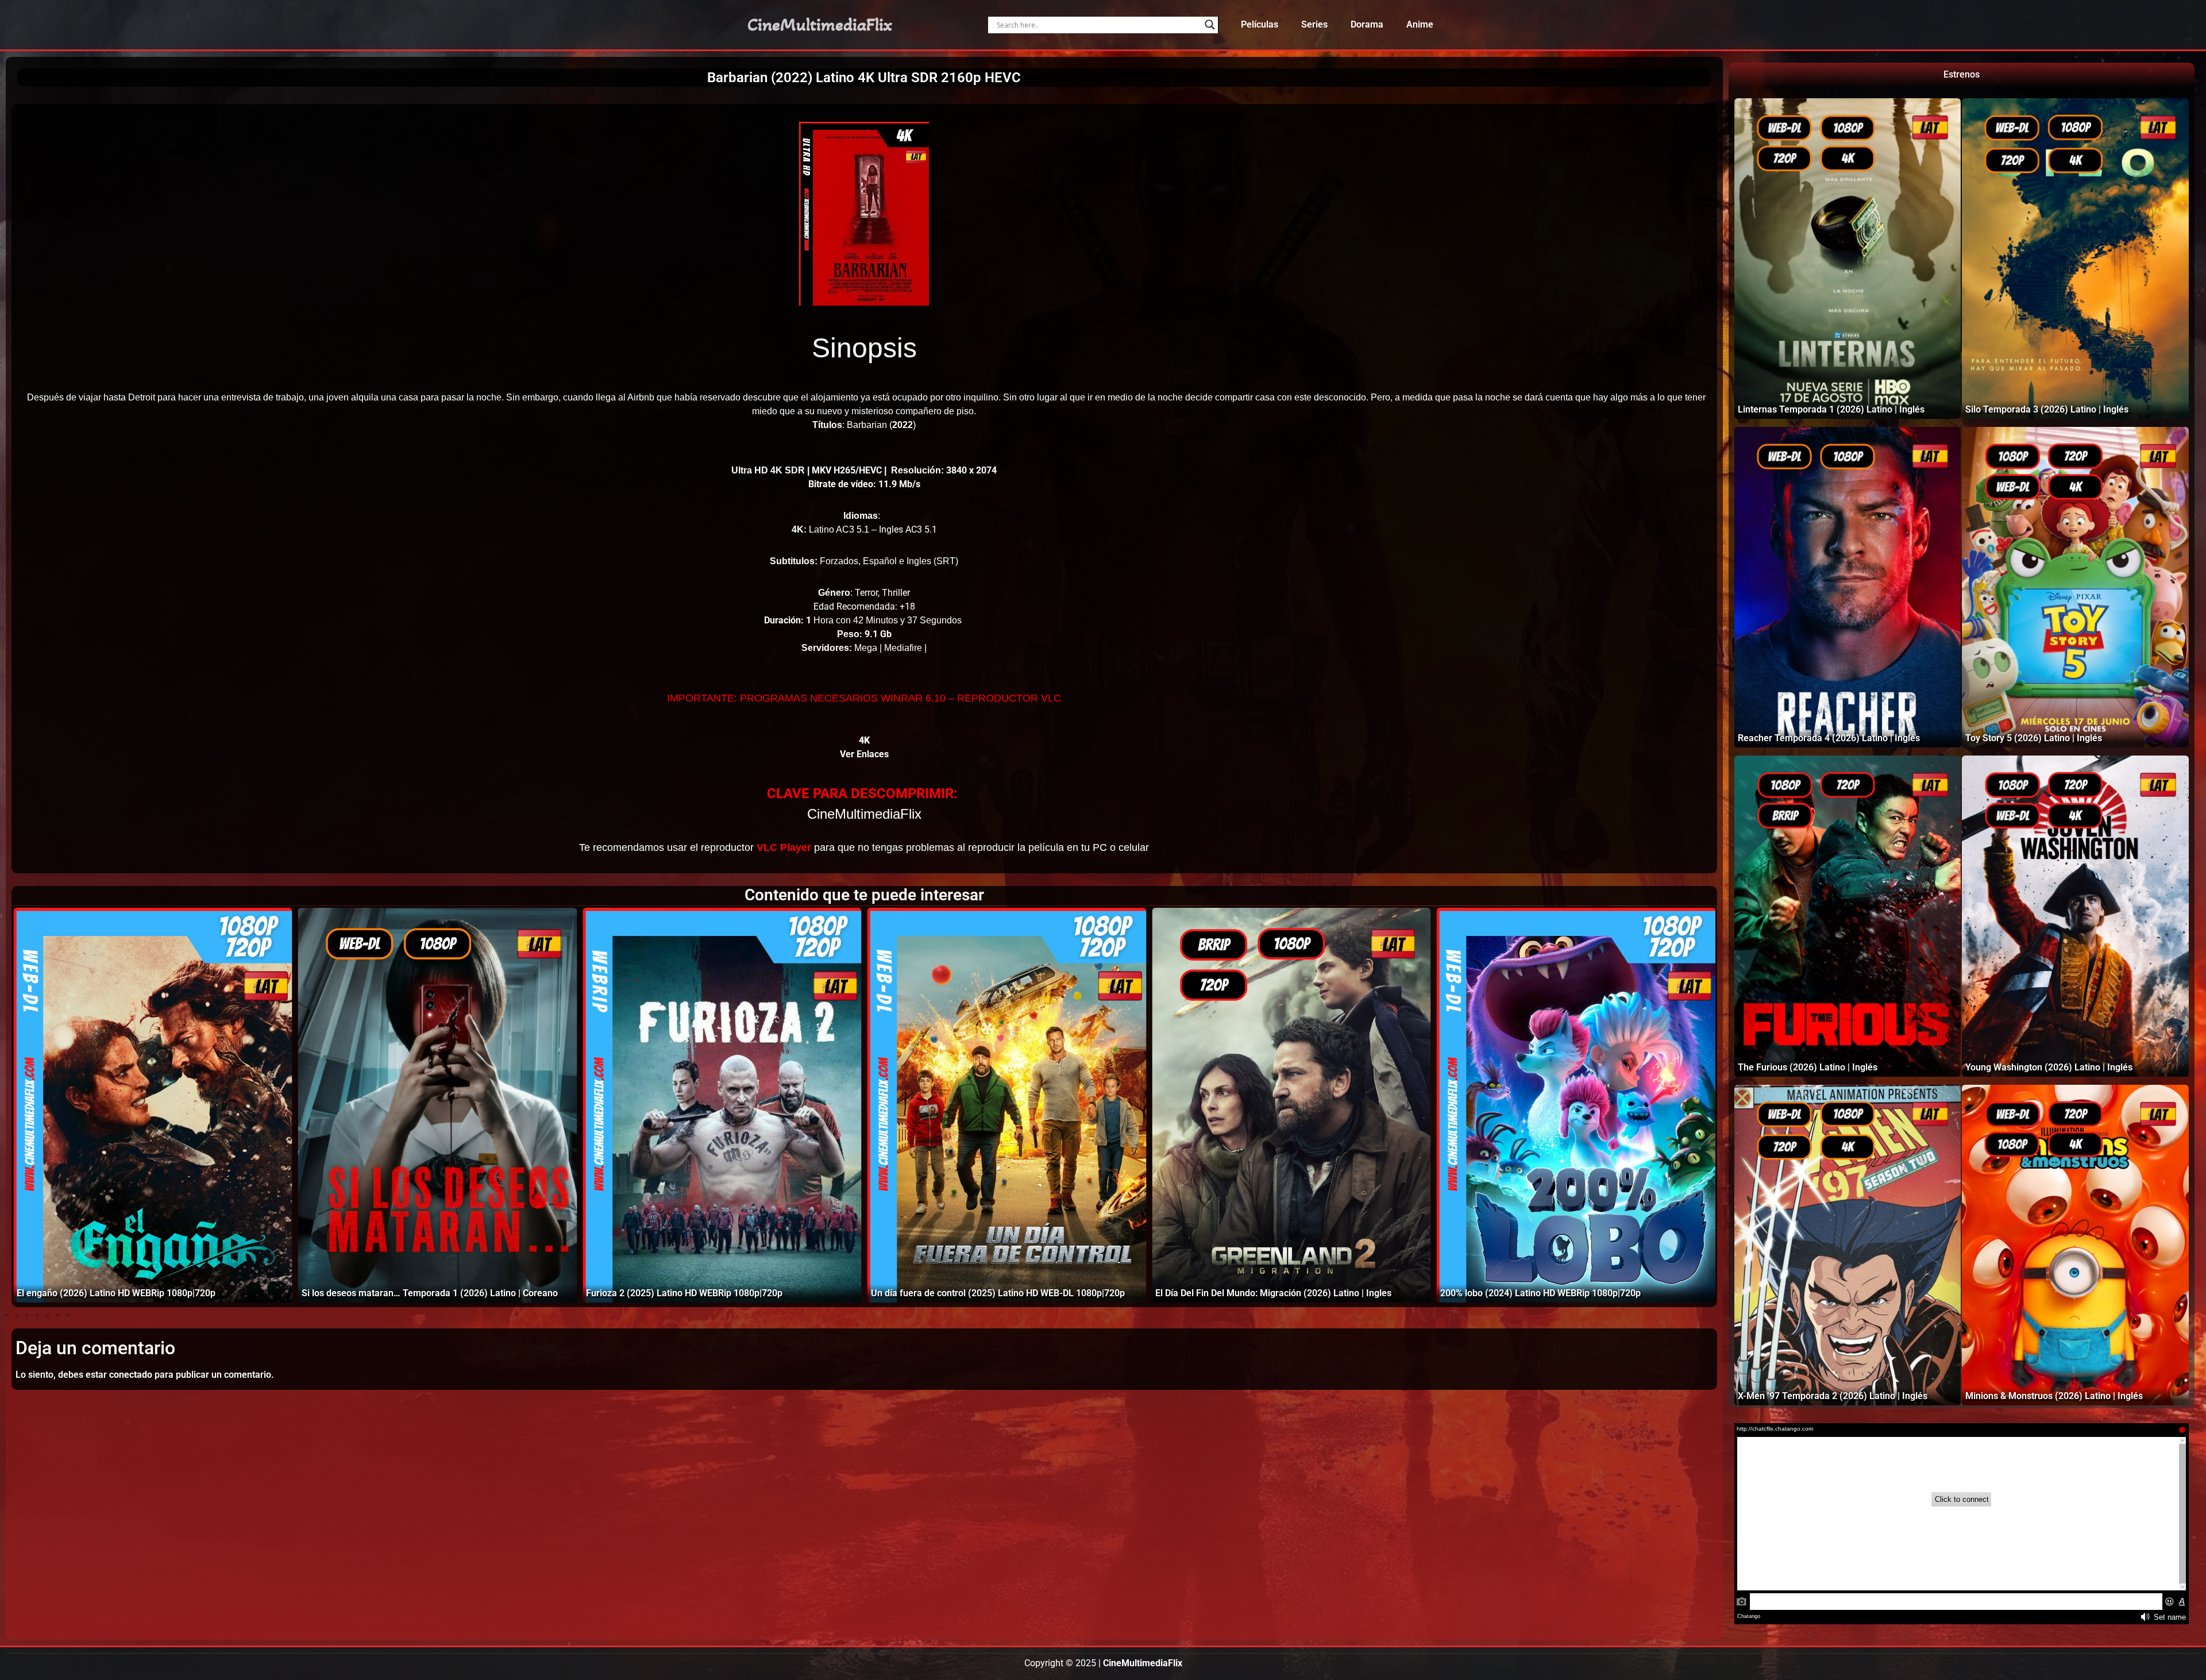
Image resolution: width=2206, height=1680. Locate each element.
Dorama (1367, 24)
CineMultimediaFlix (820, 25)
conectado (131, 1375)
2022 (903, 425)
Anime (1420, 24)
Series (1314, 24)
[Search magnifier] (1210, 25)
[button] (6, 1315)
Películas (1260, 24)
